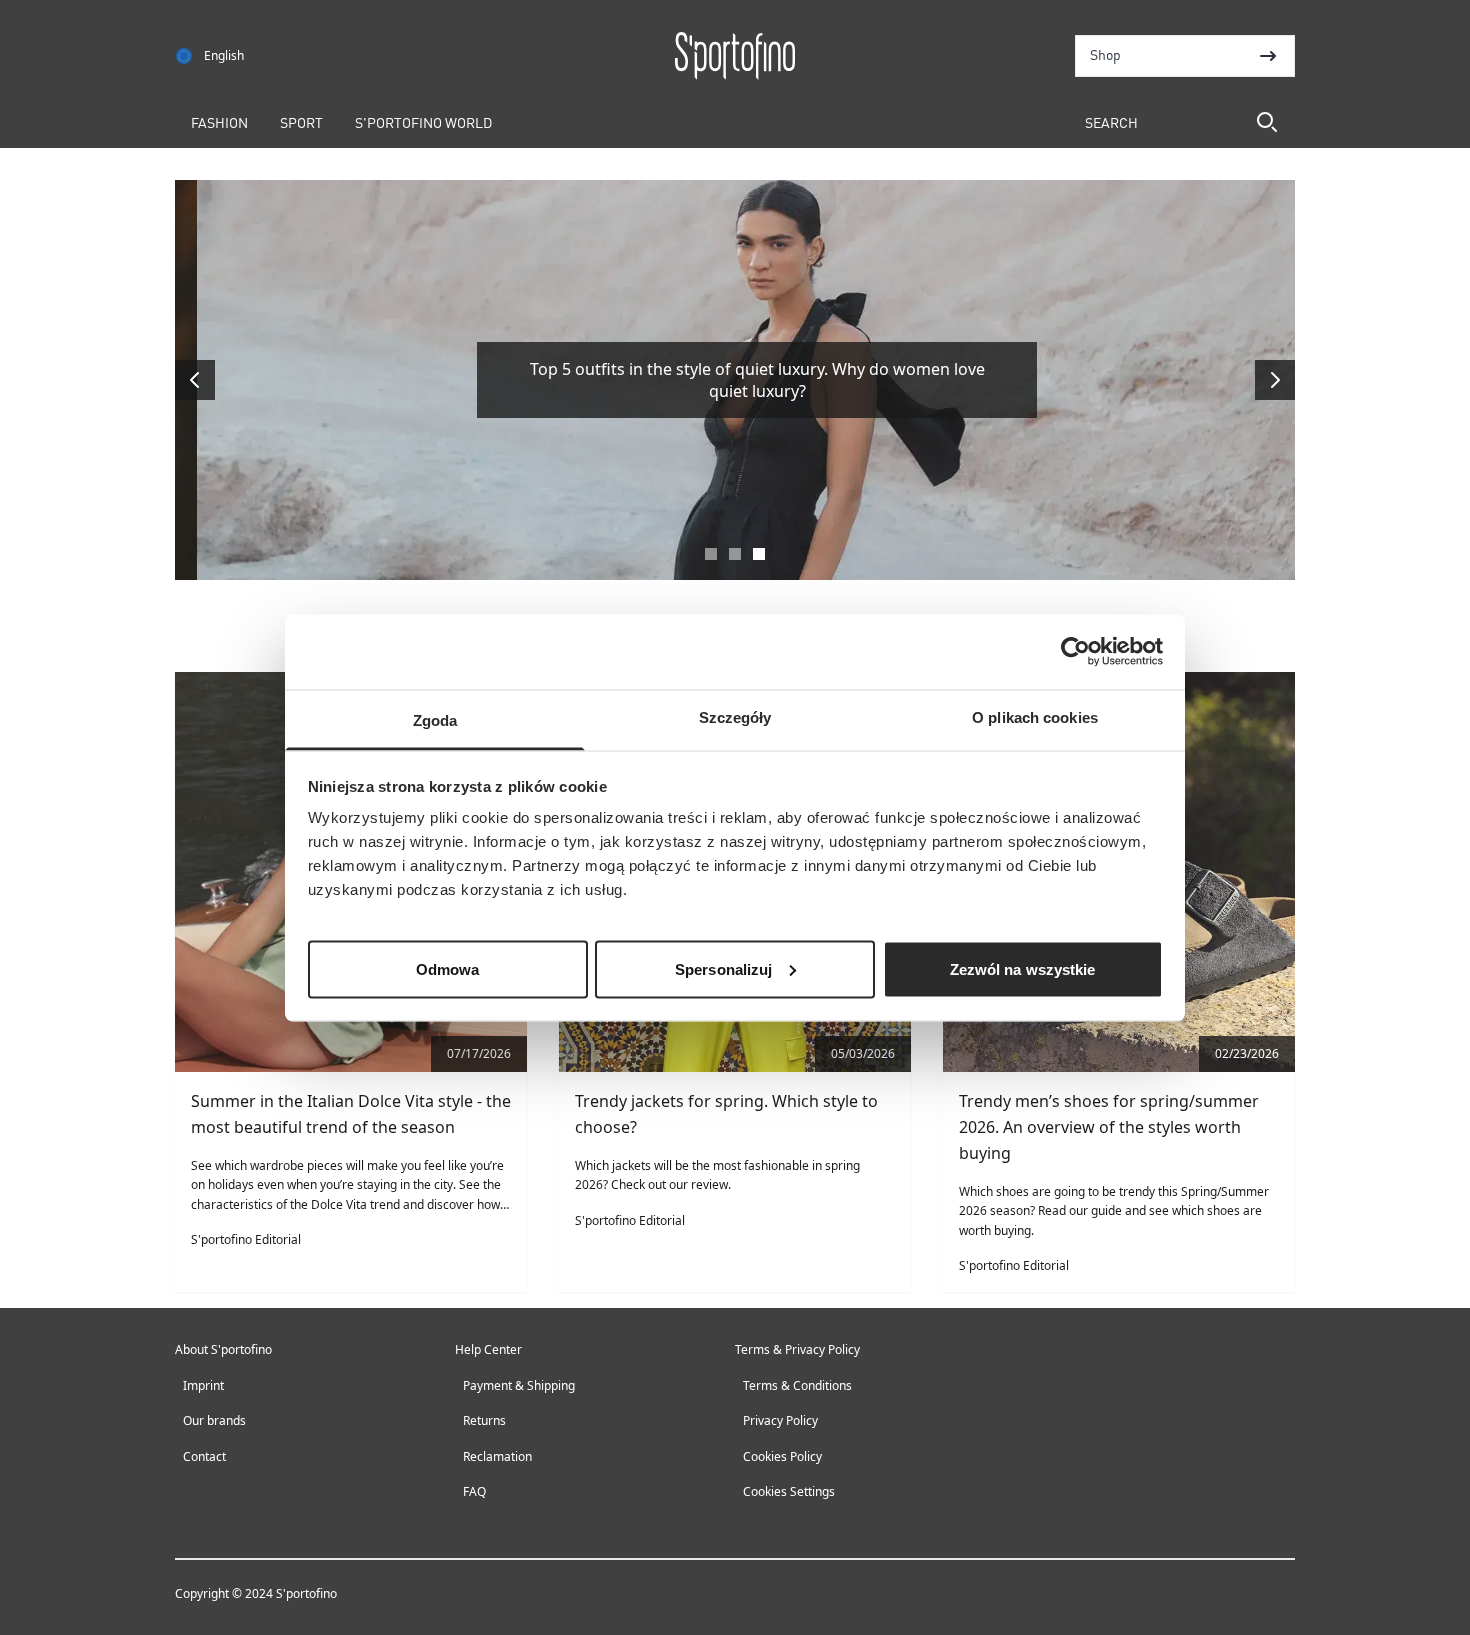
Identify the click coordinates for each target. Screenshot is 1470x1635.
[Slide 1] (711, 554)
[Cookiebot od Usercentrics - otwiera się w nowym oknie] (1075, 652)
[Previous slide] (195, 380)
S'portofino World (423, 122)
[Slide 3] (759, 554)
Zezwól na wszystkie (1023, 968)
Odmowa (448, 968)
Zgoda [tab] (435, 719)
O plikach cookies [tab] (1035, 716)
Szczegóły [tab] (735, 716)
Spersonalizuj (723, 968)
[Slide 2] (735, 554)
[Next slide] (1275, 380)
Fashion (219, 122)
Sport (301, 122)
